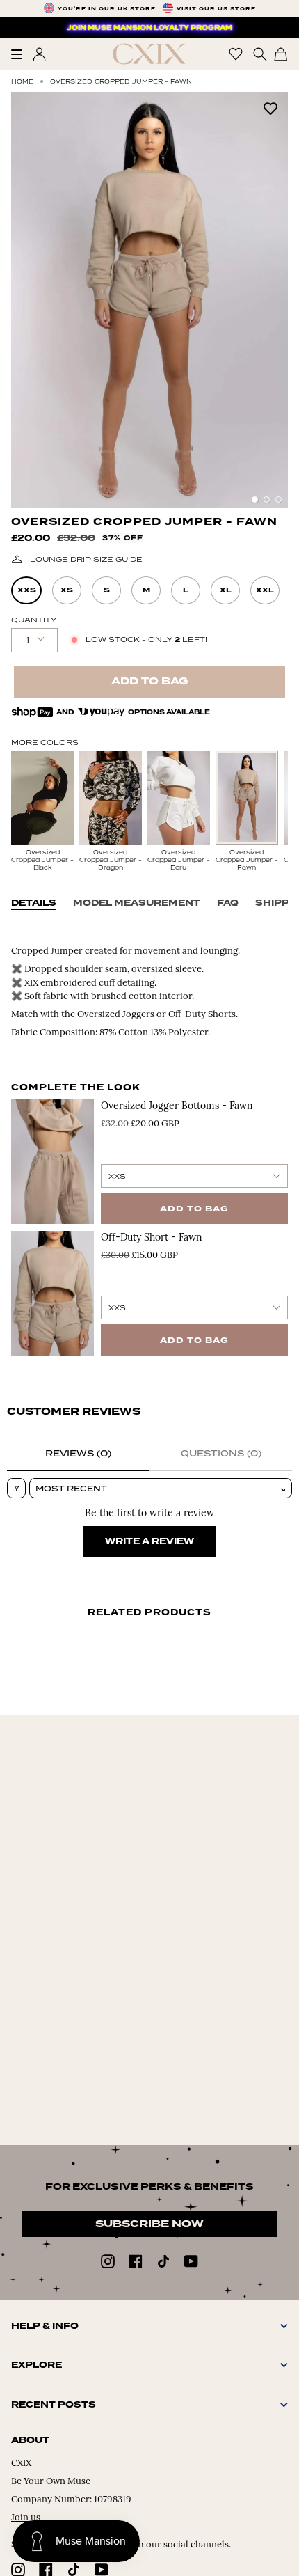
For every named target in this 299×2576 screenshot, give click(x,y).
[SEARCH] (258, 54)
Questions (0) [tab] (221, 1453)
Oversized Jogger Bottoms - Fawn (177, 1107)
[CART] (281, 54)
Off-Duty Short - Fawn (152, 1238)
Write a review (149, 1541)
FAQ (228, 903)
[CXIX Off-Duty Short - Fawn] (52, 1293)
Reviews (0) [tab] (78, 1453)
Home (22, 81)
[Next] (270, 300)
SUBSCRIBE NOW (149, 2224)
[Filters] (16, 1488)
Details (34, 903)
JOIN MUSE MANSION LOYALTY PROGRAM (149, 28)
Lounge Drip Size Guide (86, 559)
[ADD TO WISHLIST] (270, 108)
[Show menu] (22, 54)
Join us (26, 2518)
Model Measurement (137, 903)
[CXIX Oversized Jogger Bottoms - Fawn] (52, 1162)
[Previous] (29, 300)
